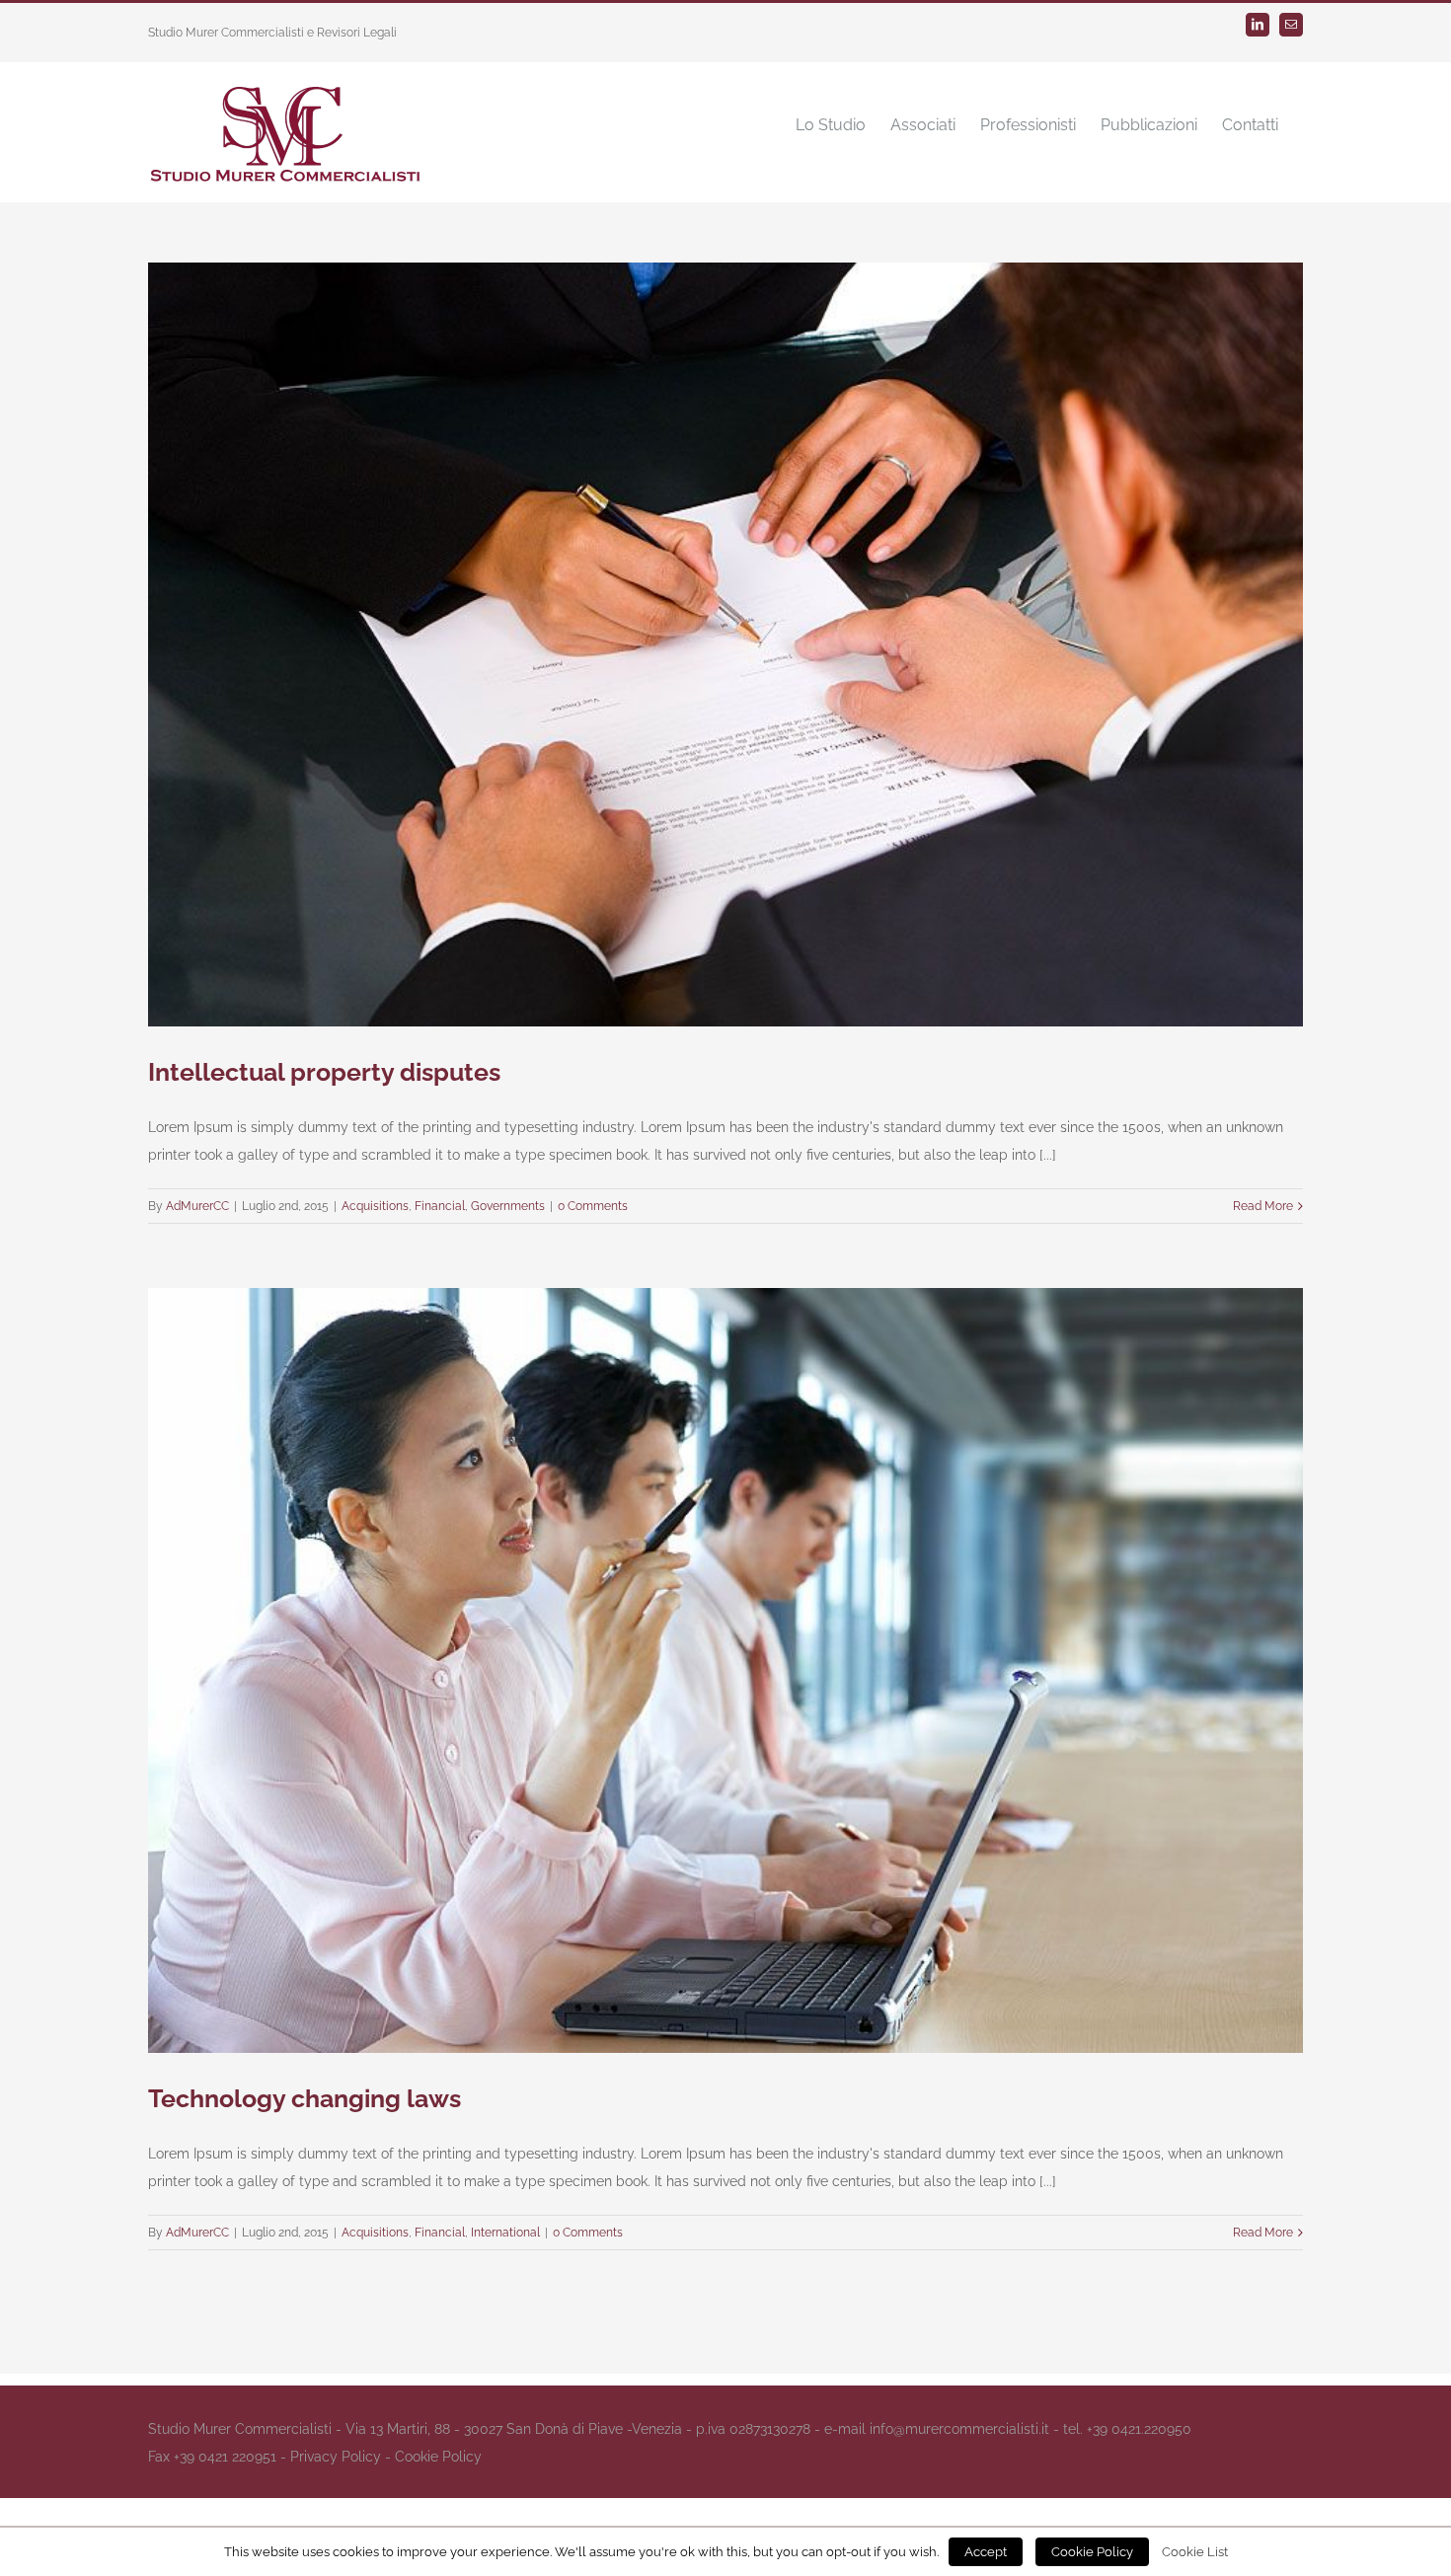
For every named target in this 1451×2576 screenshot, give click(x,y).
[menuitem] (831, 124)
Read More (1263, 1206)
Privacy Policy (336, 2457)
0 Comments (593, 1206)
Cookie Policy (438, 2457)
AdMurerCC (197, 1206)
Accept (986, 2552)
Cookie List (1195, 2551)
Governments (508, 1206)
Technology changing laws (305, 2098)
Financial (440, 1206)
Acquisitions (375, 1206)
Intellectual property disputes (324, 1072)
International (505, 2233)
